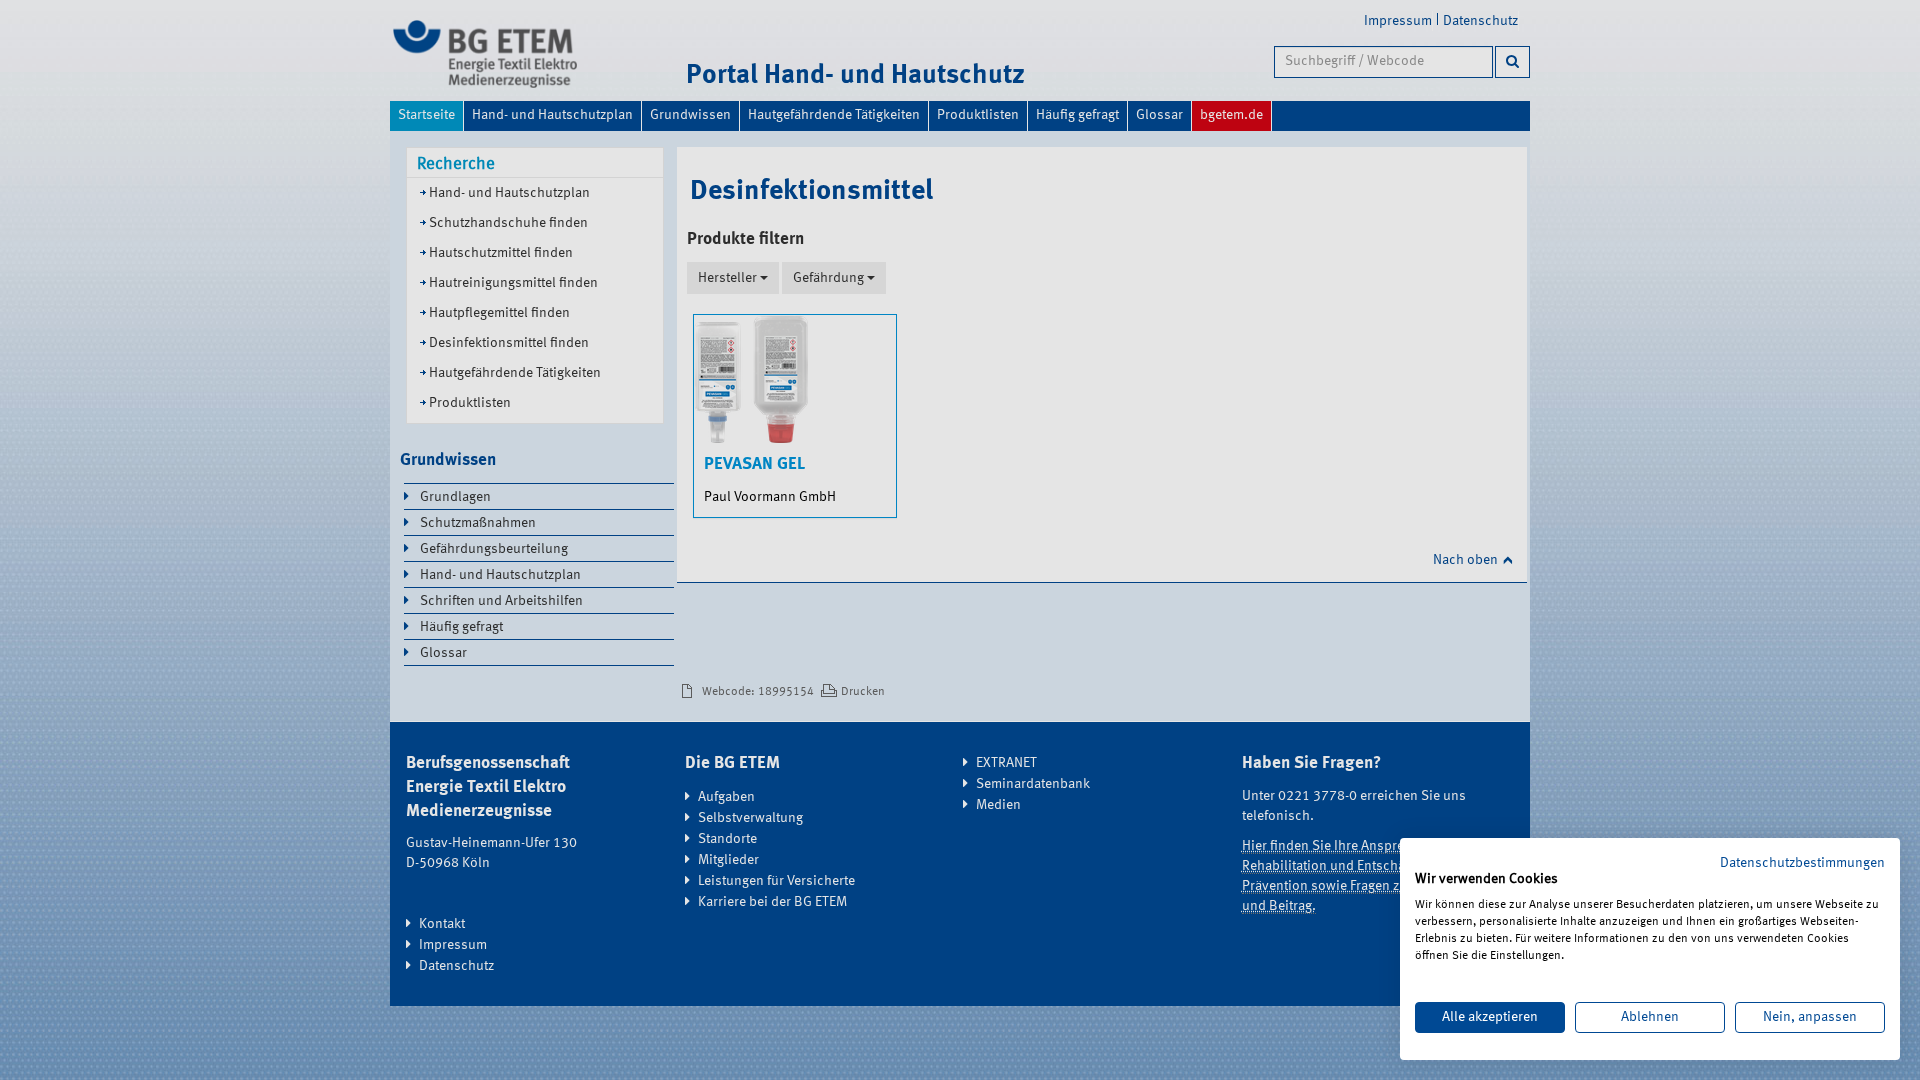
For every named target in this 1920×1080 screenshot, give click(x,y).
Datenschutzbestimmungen (1802, 863)
